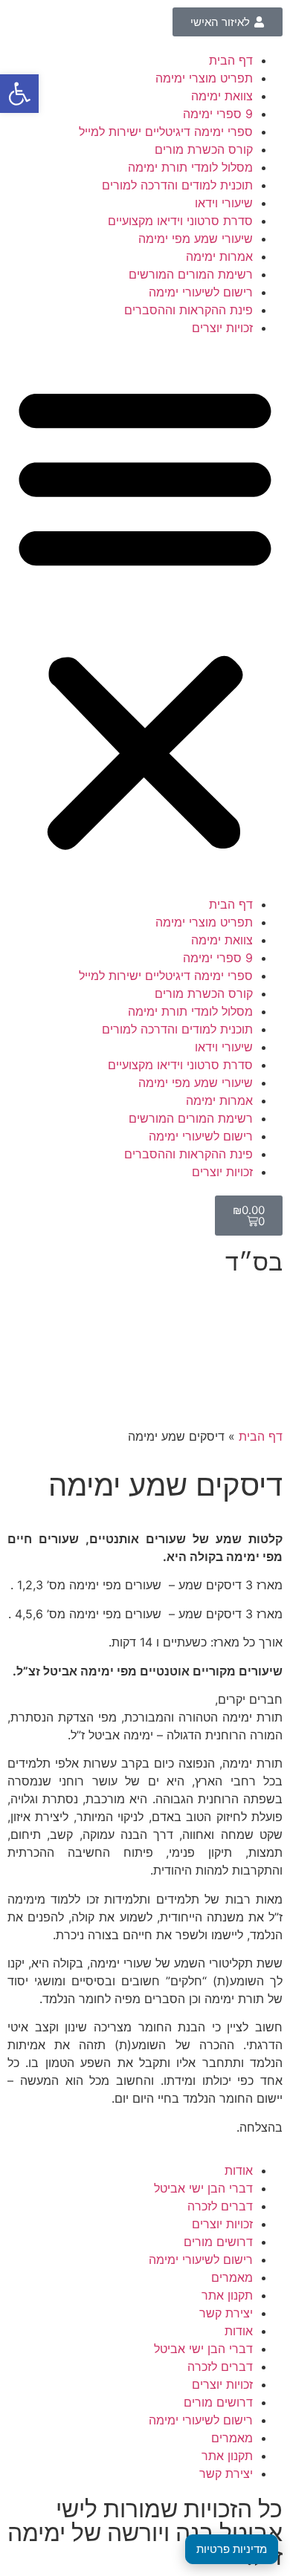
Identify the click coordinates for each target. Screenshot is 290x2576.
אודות (239, 2170)
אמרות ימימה (219, 256)
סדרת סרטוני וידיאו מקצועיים (180, 221)
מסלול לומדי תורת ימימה (190, 167)
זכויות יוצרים (222, 328)
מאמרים (232, 2277)
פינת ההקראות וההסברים (188, 310)
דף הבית (231, 60)
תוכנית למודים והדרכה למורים (177, 185)
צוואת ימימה (222, 96)
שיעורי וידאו (224, 203)
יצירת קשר (226, 2313)
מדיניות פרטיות (232, 2549)
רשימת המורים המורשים (191, 274)
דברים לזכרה (220, 2206)
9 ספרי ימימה (218, 114)
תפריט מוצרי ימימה (204, 78)
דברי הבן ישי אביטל (203, 2188)
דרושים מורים (218, 2242)
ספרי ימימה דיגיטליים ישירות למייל (166, 132)
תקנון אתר (227, 2295)
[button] (145, 616)
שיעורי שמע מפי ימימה (196, 239)
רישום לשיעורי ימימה (201, 292)
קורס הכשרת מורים (204, 149)
